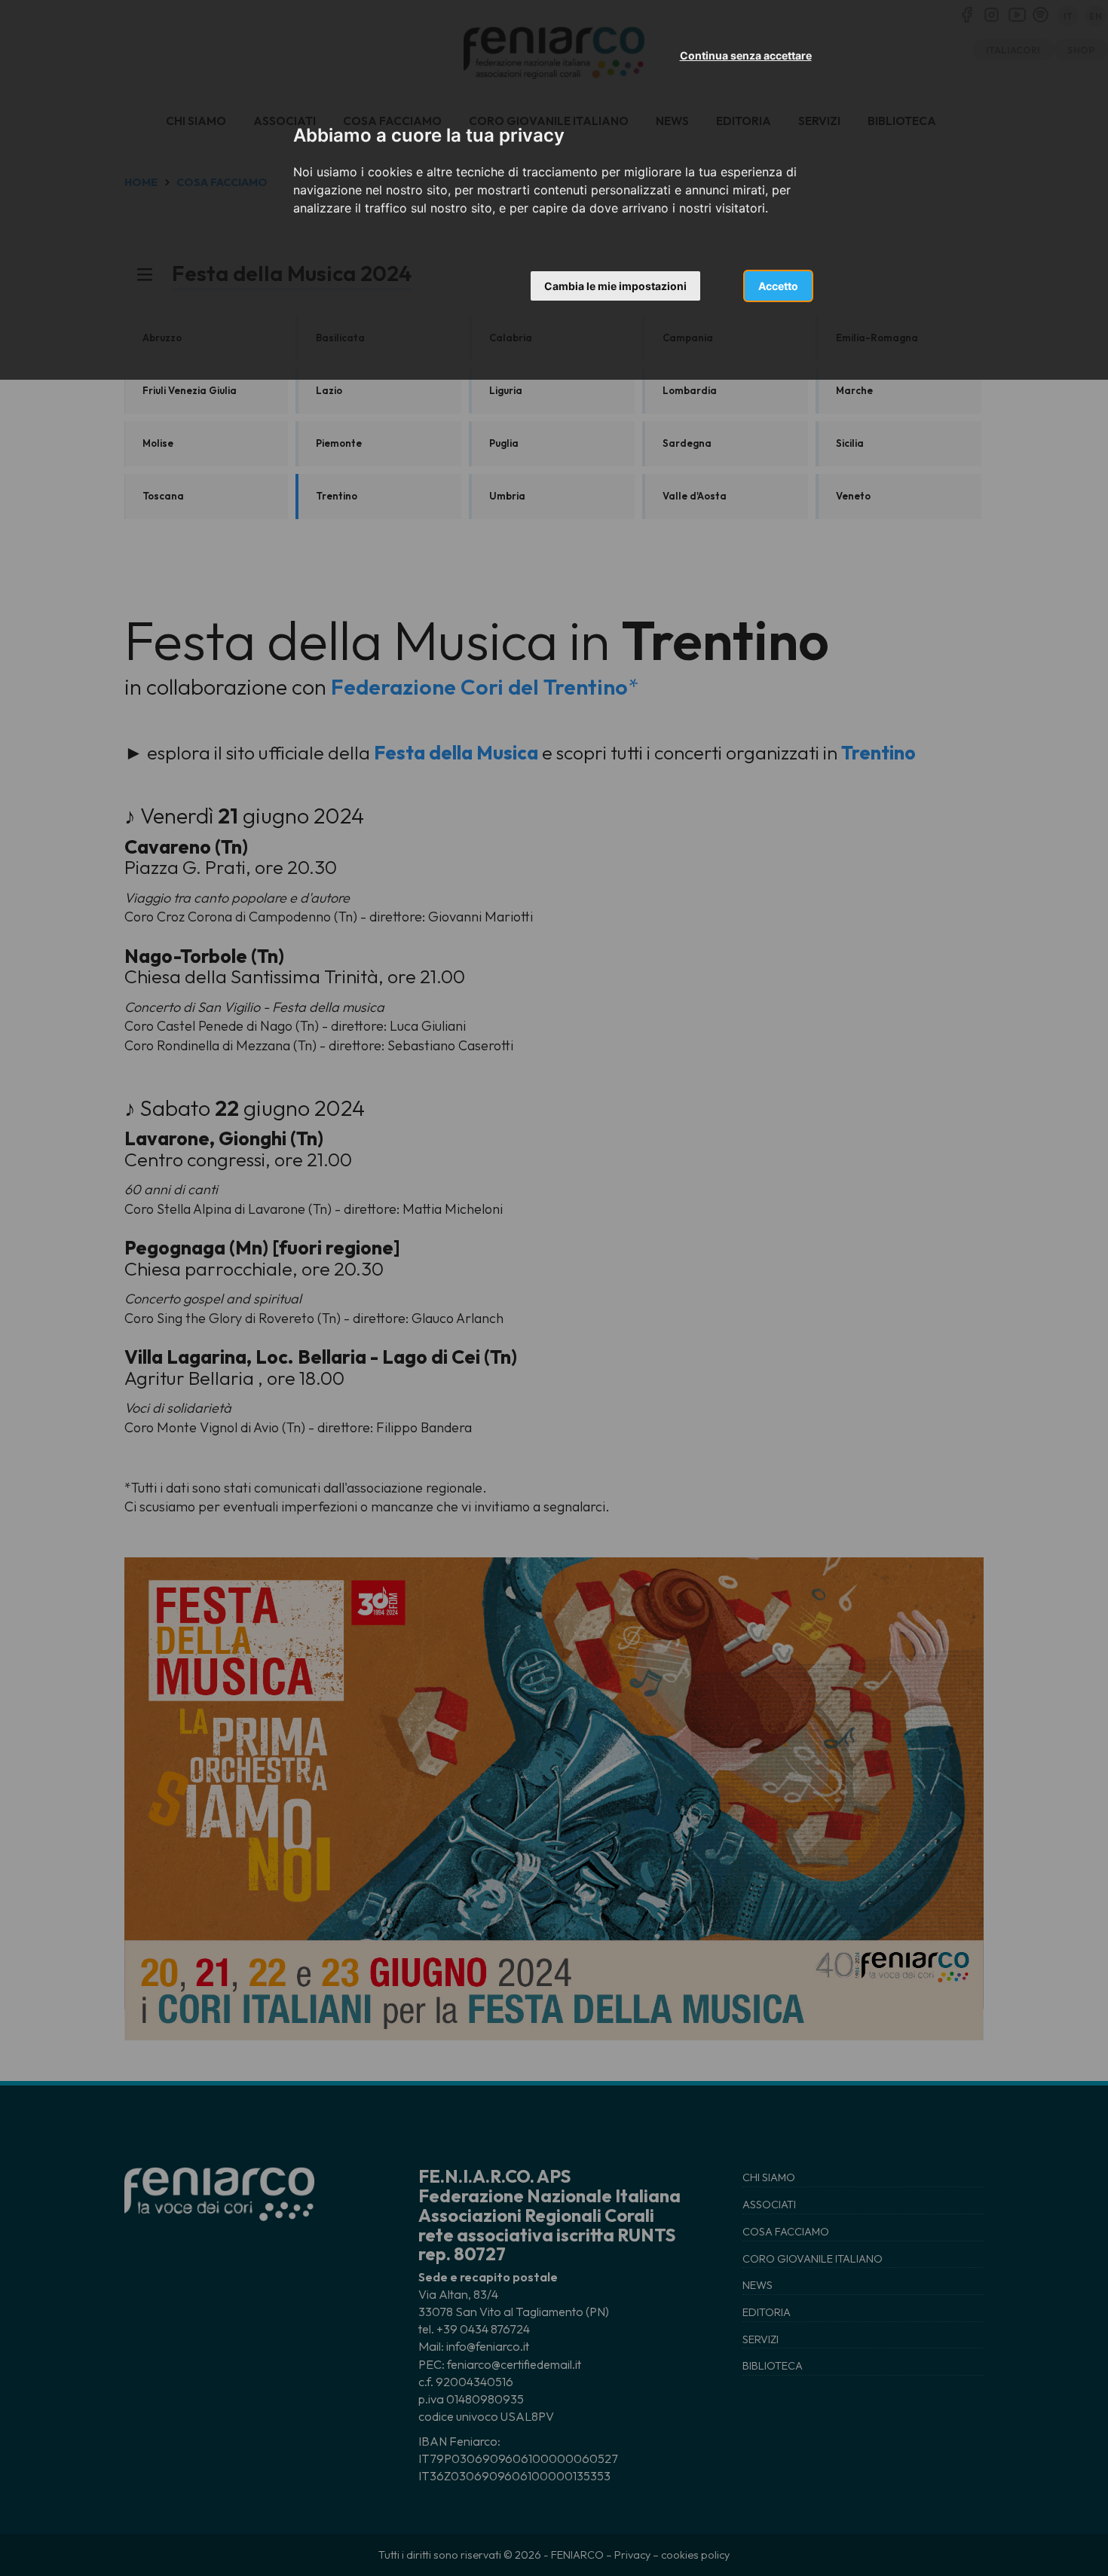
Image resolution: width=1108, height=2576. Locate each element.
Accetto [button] (778, 286)
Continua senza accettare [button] (746, 55)
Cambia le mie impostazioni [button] (615, 286)
